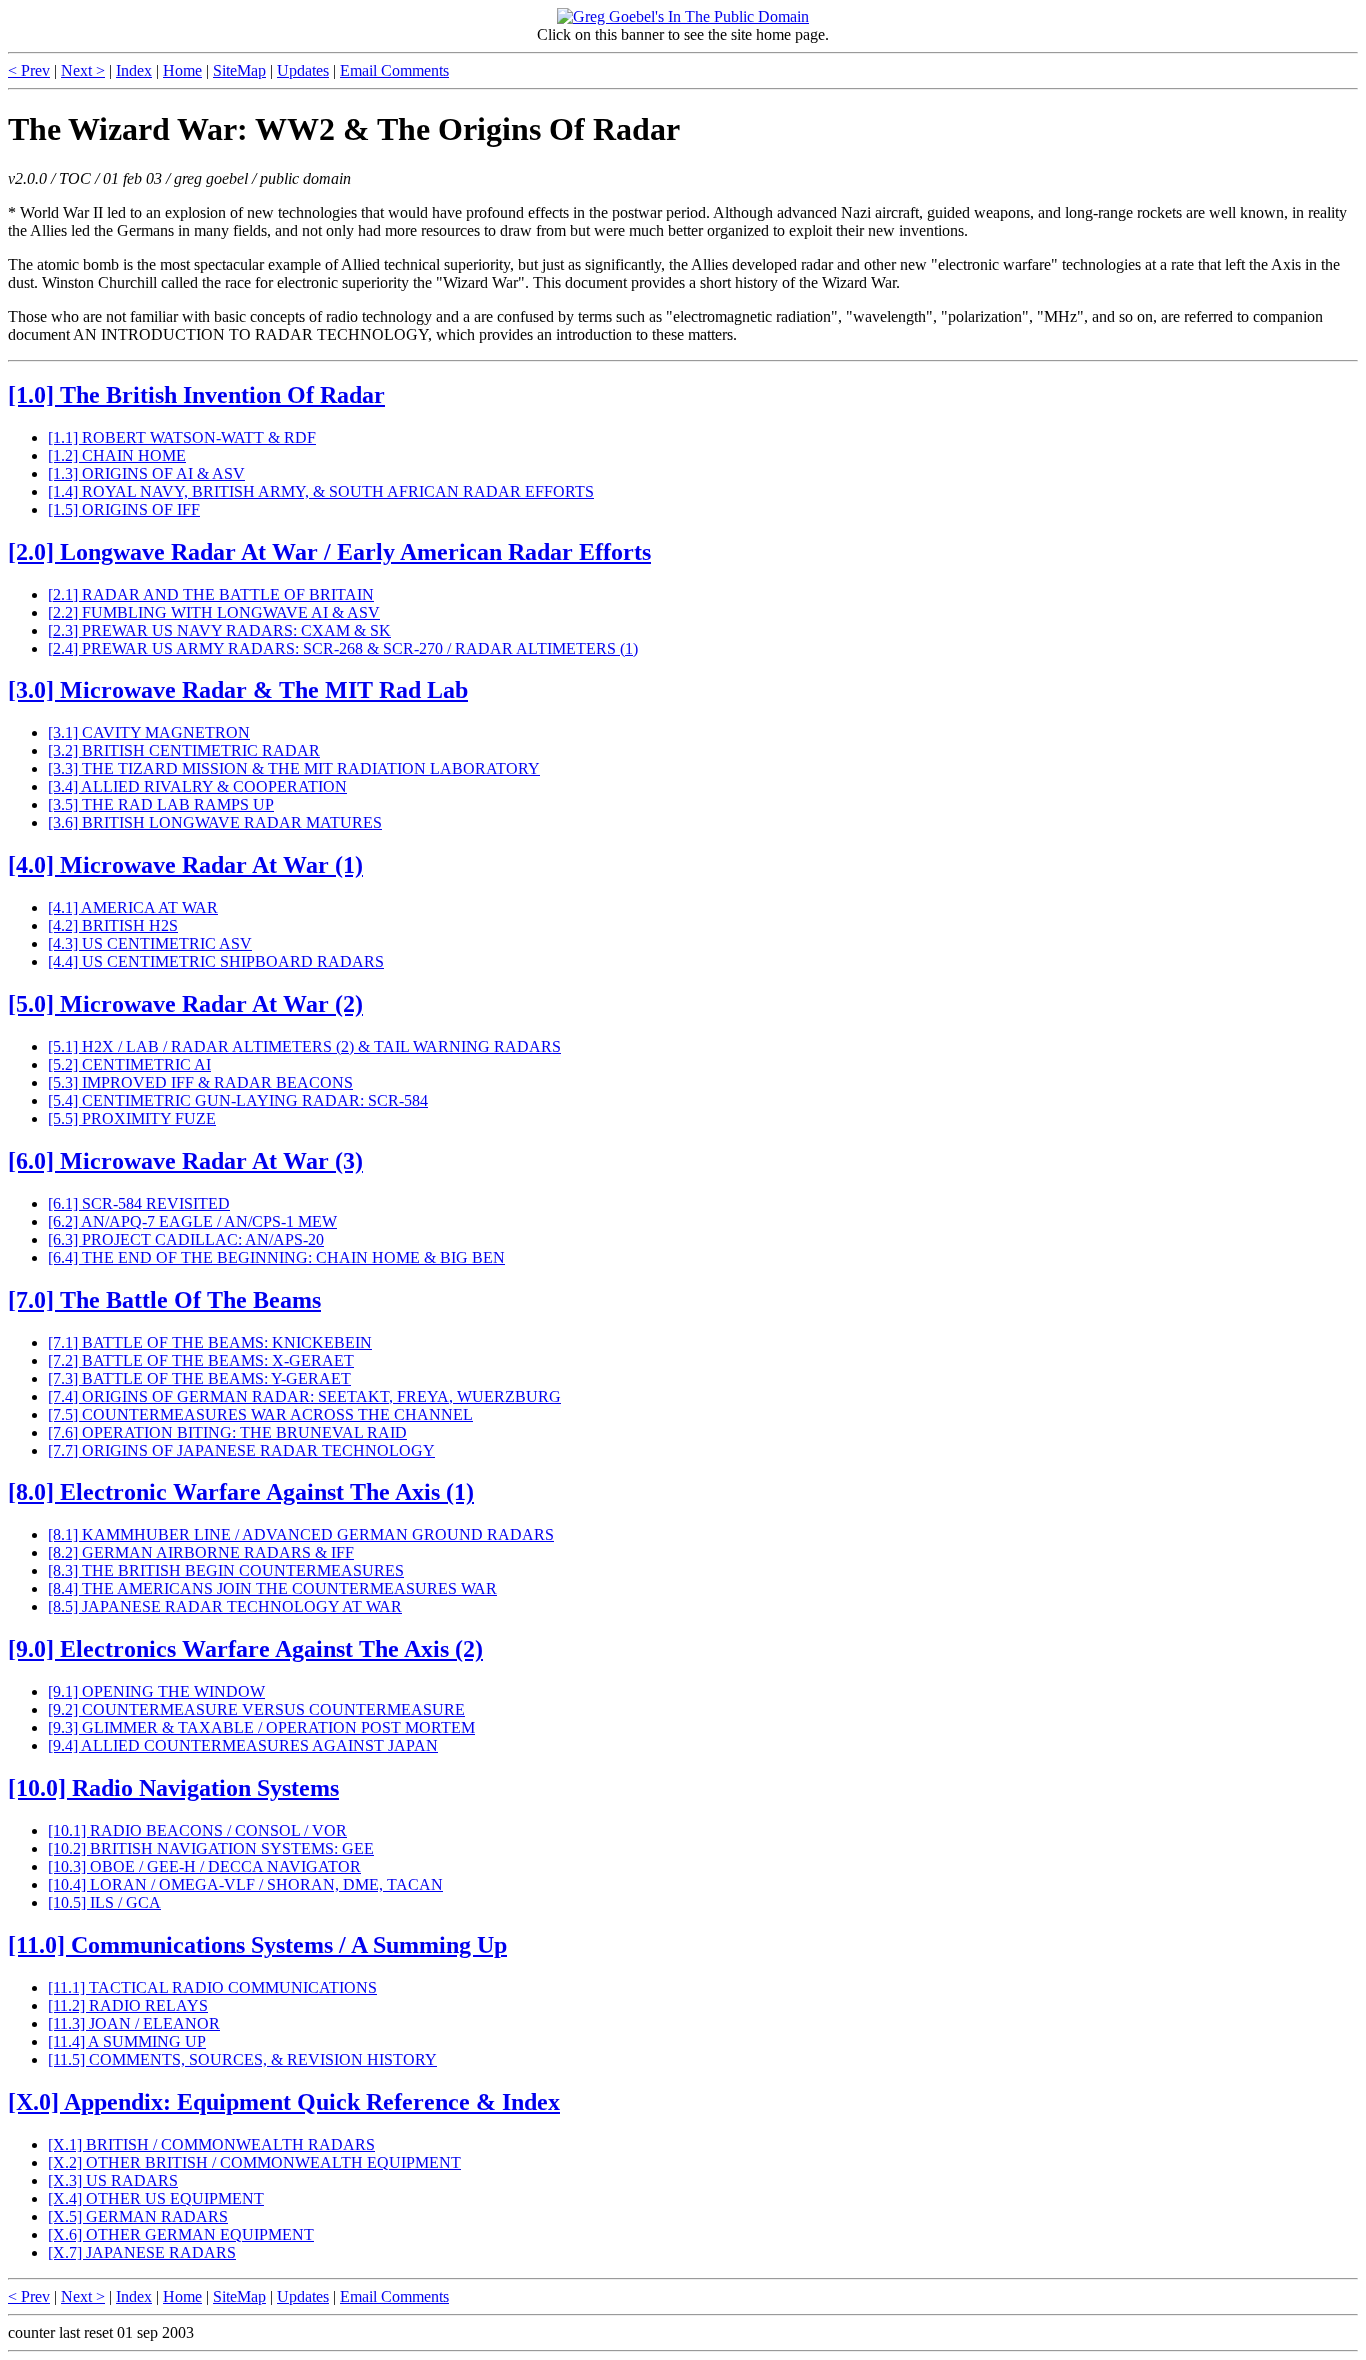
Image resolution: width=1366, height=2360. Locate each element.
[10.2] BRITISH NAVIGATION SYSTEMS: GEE (211, 1848)
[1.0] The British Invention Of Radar (196, 395)
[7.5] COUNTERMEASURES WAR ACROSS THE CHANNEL (260, 1414)
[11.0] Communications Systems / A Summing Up (257, 1945)
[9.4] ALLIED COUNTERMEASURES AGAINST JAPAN (243, 1745)
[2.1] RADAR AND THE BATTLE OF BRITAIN (211, 594)
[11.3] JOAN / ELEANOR (134, 2023)
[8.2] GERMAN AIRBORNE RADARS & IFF (201, 1552)
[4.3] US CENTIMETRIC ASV (150, 943)
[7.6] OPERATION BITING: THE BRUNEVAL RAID (227, 1432)
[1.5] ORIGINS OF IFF (124, 509)
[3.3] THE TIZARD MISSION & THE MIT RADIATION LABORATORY (294, 768)
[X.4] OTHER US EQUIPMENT (156, 2198)
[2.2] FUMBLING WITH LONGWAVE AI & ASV (214, 612)
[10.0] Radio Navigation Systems (173, 1788)
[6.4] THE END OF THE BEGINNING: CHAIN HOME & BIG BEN (276, 1257)
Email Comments (394, 70)
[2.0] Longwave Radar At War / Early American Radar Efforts (329, 552)
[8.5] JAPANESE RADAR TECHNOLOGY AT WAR (225, 1606)
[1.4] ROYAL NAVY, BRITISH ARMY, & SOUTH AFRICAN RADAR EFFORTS (321, 491)
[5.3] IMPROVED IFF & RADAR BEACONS (200, 1082)
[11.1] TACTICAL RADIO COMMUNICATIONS (212, 1987)
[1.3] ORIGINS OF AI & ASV (146, 473)
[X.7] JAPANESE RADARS (142, 2252)
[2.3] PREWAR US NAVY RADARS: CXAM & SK (219, 630)
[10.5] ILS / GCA (104, 1902)
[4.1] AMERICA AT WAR (133, 907)
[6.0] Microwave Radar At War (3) (185, 1161)
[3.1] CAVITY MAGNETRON (149, 732)
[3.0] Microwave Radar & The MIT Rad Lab (238, 690)
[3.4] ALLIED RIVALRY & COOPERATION (197, 786)
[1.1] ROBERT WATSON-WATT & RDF (182, 437)
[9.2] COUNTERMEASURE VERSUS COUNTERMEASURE (256, 1709)
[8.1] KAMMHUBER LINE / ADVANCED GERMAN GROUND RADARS (301, 1534)
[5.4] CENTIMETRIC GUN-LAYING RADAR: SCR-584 (238, 1100)
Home (182, 70)
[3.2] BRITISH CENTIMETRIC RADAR (184, 750)
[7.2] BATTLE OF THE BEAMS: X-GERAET (201, 1360)
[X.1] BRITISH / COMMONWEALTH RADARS (211, 2144)
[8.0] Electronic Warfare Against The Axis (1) (241, 1492)
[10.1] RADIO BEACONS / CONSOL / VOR (197, 1830)
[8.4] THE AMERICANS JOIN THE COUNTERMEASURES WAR (272, 1588)
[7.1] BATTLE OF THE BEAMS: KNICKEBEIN (210, 1342)
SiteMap (239, 70)
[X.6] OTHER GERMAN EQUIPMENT (181, 2234)
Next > (83, 70)
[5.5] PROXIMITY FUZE (132, 1118)
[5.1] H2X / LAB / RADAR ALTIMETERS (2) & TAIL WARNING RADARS (304, 1046)
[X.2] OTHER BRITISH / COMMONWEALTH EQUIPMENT (254, 2162)
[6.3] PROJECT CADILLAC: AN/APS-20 (186, 1239)
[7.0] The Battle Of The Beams (164, 1300)
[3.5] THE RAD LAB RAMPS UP (161, 804)
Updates (303, 70)
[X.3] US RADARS (113, 2180)
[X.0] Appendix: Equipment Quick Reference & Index (284, 2102)
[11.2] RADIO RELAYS (128, 2005)
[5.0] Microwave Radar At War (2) (185, 1004)
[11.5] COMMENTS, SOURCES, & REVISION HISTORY (242, 2059)
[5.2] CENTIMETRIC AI (129, 1064)
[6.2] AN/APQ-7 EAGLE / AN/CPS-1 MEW (192, 1221)
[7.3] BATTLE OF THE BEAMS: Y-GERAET (199, 1378)
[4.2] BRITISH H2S (113, 925)
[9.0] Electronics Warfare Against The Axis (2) (245, 1649)
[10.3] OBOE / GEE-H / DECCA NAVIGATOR (204, 1866)
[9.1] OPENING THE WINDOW (156, 1691)
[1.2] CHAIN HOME (117, 455)
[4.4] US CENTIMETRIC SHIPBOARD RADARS (216, 961)
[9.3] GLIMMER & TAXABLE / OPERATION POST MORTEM (261, 1727)
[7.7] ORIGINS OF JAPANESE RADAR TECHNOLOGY (241, 1450)
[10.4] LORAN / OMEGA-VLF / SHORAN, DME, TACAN (245, 1884)
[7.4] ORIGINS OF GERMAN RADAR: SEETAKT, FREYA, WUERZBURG (304, 1396)
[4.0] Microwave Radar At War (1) (185, 865)
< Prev (29, 70)
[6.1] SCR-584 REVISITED (139, 1203)
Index (134, 70)
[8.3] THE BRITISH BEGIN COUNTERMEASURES (226, 1570)
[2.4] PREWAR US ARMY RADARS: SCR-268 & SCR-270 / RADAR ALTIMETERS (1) (343, 648)
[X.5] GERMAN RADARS (138, 2216)
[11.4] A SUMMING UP (127, 2041)
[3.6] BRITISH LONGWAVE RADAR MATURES (215, 822)
